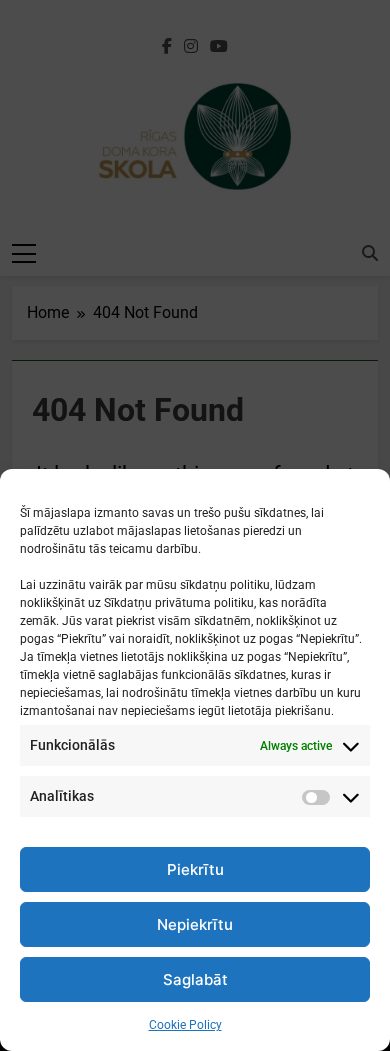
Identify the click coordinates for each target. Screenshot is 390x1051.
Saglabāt (195, 979)
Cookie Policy (185, 1025)
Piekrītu (195, 869)
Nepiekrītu (195, 924)
